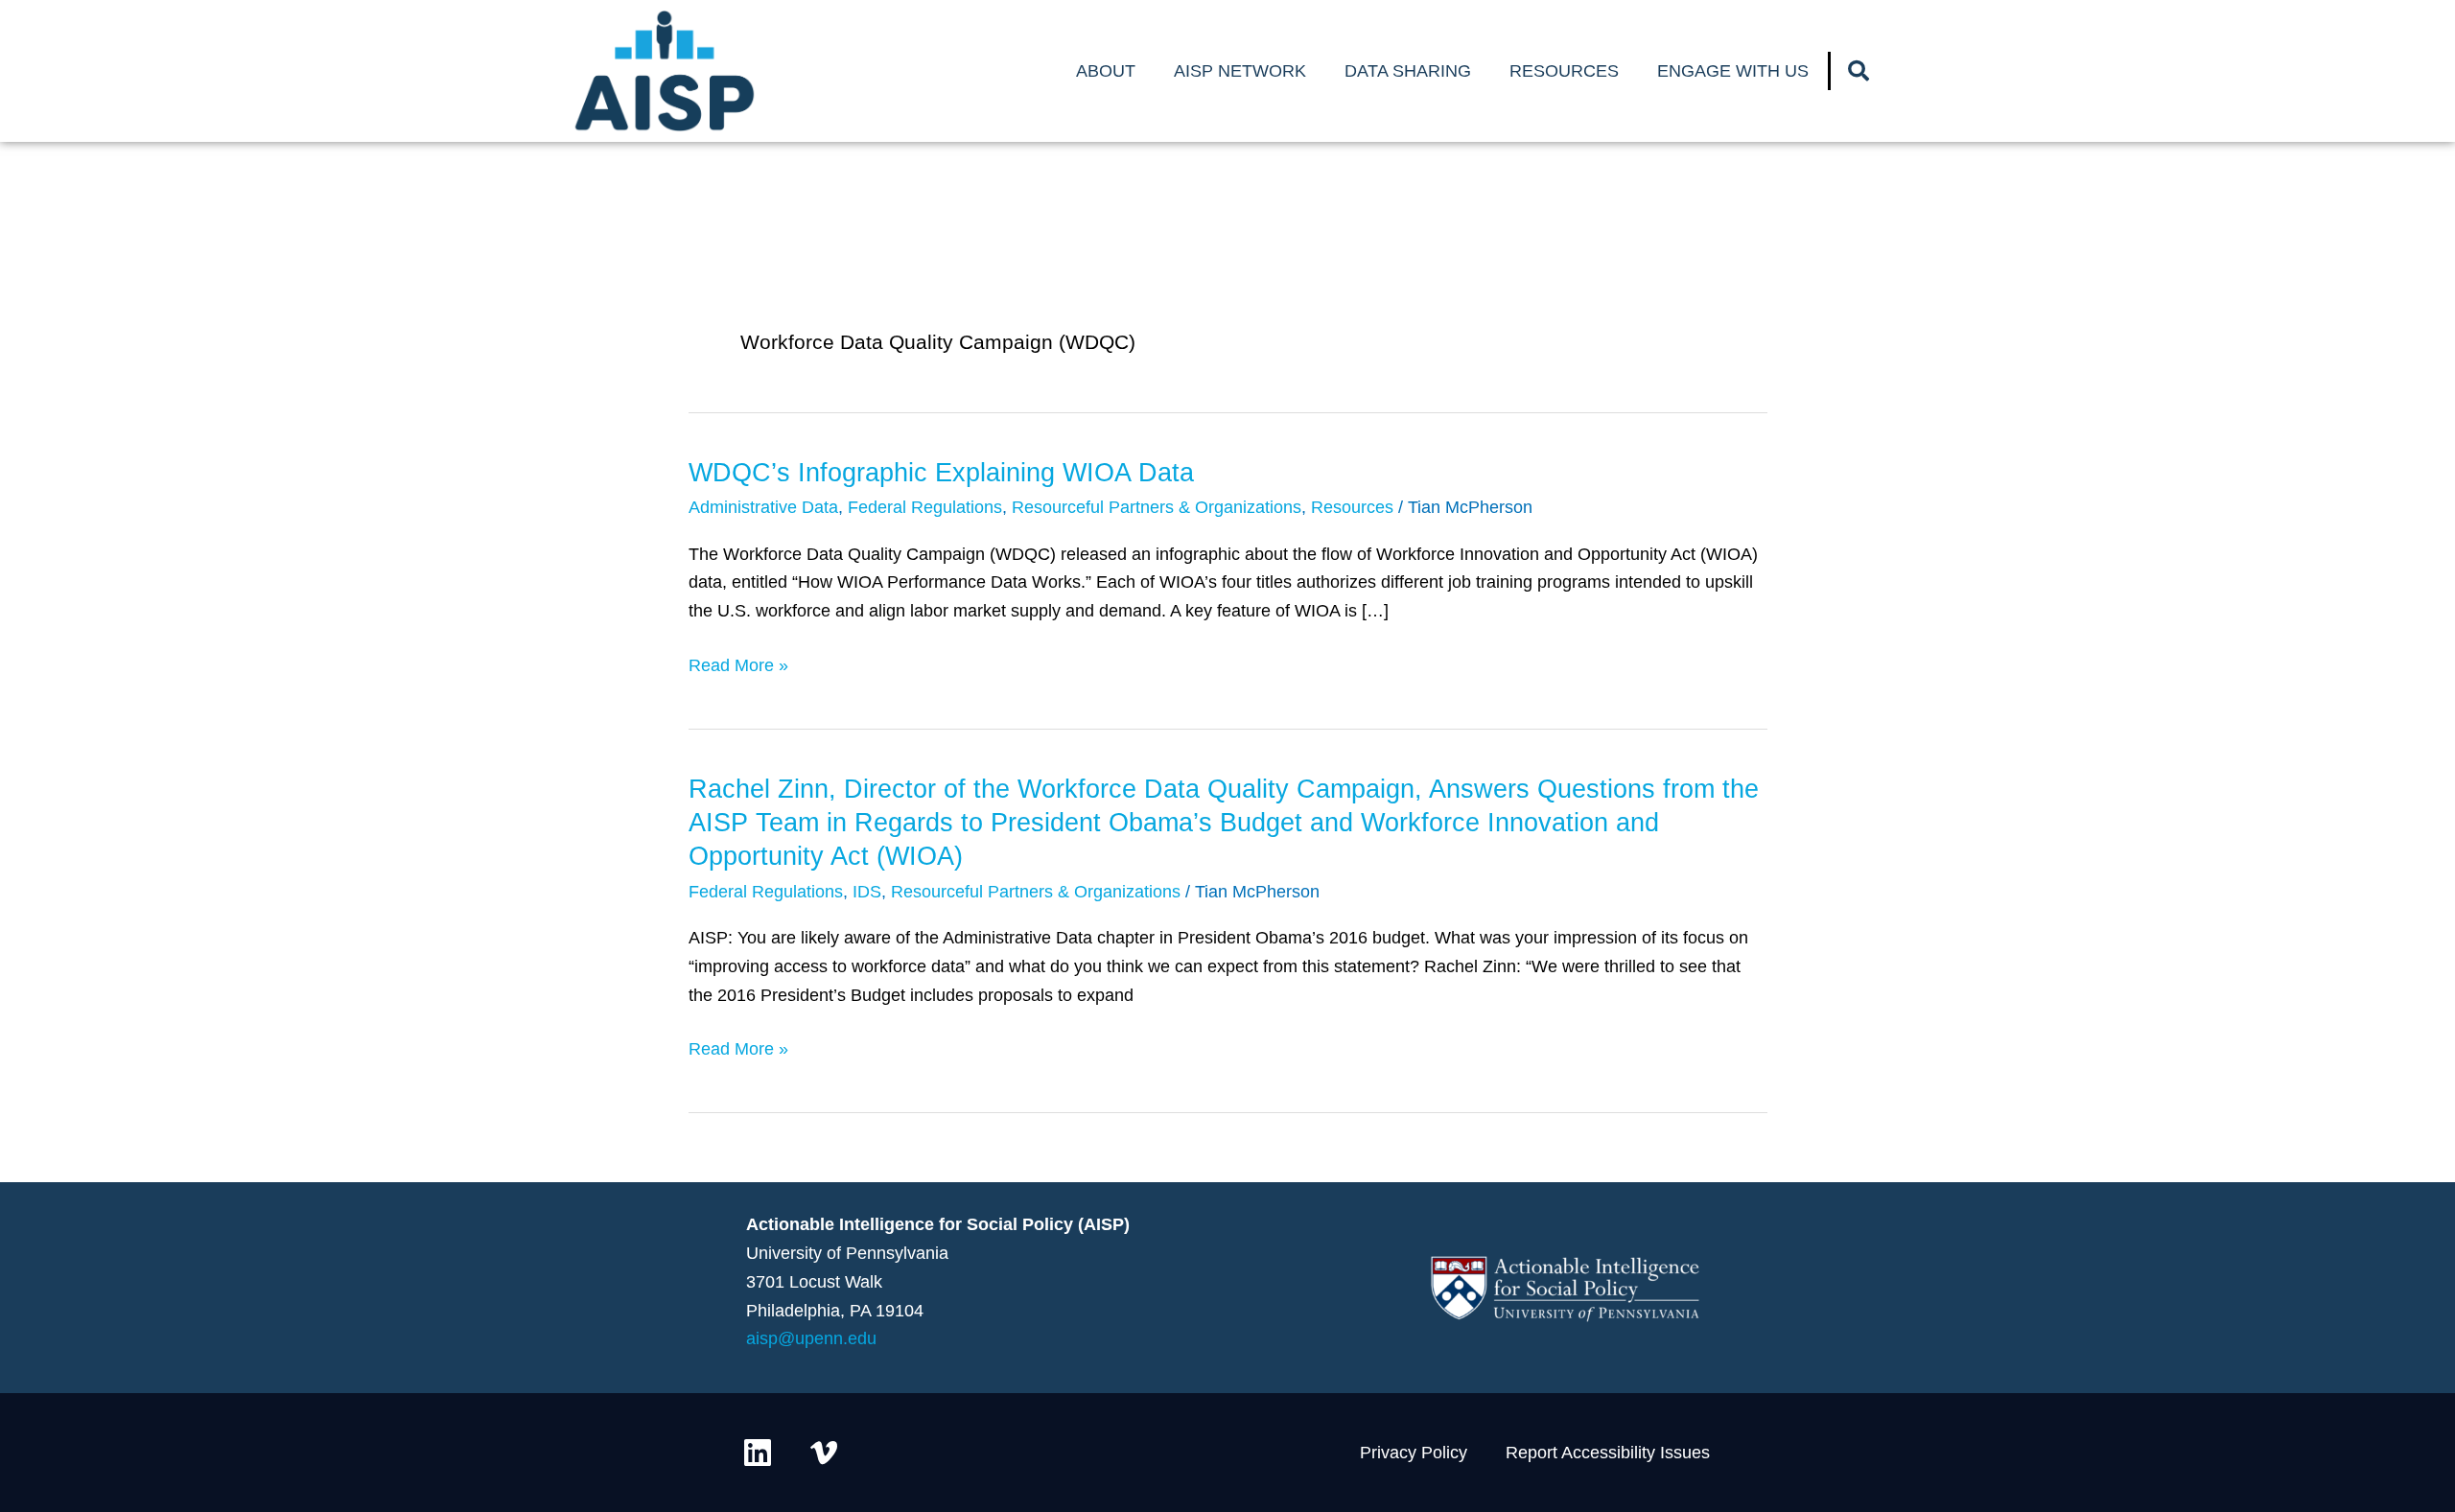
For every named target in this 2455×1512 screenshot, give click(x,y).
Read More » (738, 663)
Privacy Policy (1414, 1453)
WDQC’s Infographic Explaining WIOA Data (941, 473)
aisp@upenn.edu (811, 1338)
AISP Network (1240, 71)
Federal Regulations (925, 507)
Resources (1564, 71)
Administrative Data (763, 507)
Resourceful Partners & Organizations (1157, 507)
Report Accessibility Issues (1608, 1453)
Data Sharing (1408, 71)
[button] (1859, 71)
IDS (867, 892)
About (1106, 71)
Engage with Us (1733, 71)
